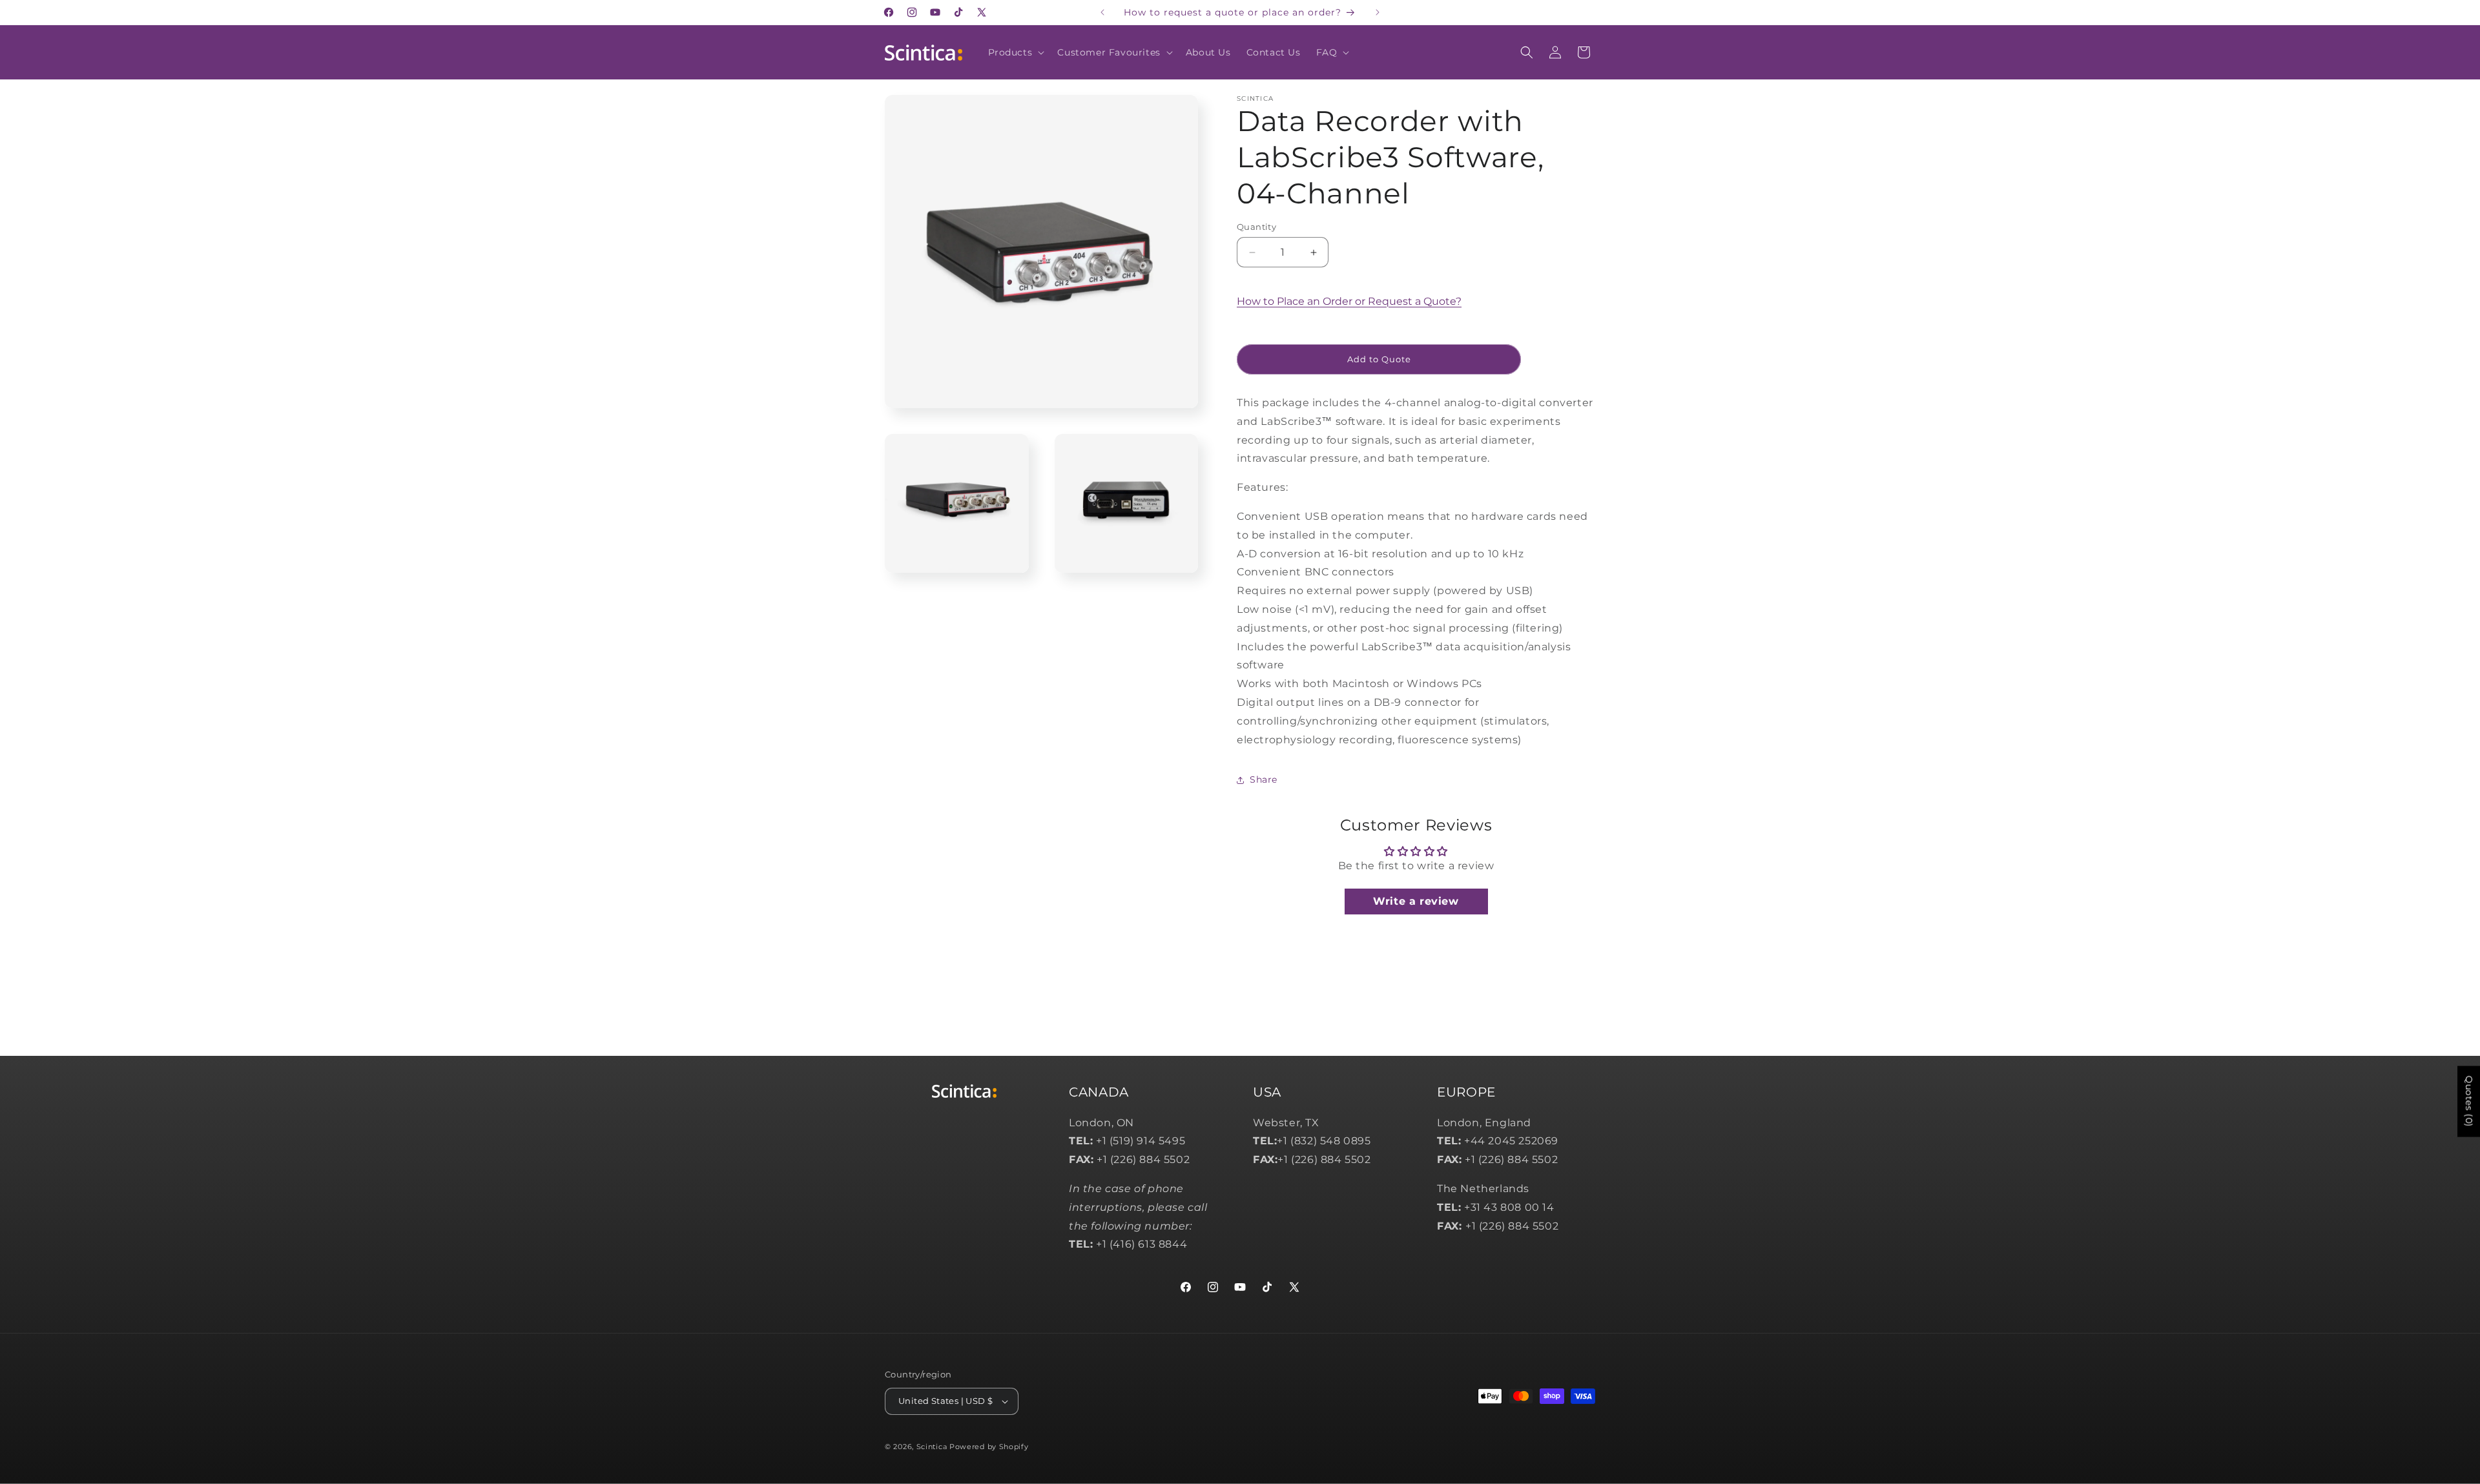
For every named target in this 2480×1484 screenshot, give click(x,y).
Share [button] (1264, 779)
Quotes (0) (2469, 1102)
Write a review (1416, 901)
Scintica (932, 1447)
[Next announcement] (1378, 12)
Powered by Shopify (989, 1447)
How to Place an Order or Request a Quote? (1349, 301)
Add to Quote (1379, 359)
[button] (1015, 52)
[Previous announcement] (1102, 12)
